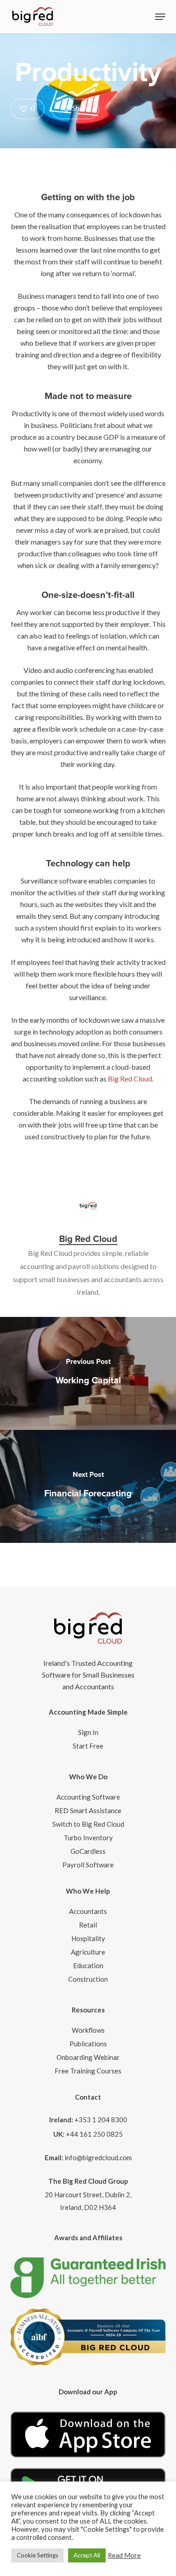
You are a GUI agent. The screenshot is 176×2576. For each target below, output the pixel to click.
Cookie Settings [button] (37, 2555)
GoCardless (88, 1851)
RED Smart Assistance (88, 1810)
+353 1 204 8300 (101, 2120)
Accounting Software (88, 1797)
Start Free (88, 1746)
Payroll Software (88, 1865)
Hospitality (88, 1938)
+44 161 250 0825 (94, 2134)
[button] (160, 17)
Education (88, 1965)
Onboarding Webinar (88, 2057)
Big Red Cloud (130, 1079)
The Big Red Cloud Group (88, 2181)
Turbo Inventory (88, 1838)
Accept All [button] (87, 2555)
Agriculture (88, 1952)
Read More (124, 2555)
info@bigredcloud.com (98, 2158)
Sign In (88, 1732)
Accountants (88, 1911)
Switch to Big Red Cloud (88, 1824)
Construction (88, 1979)
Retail (88, 1925)
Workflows (88, 2030)
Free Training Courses (88, 2071)
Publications (88, 2044)
